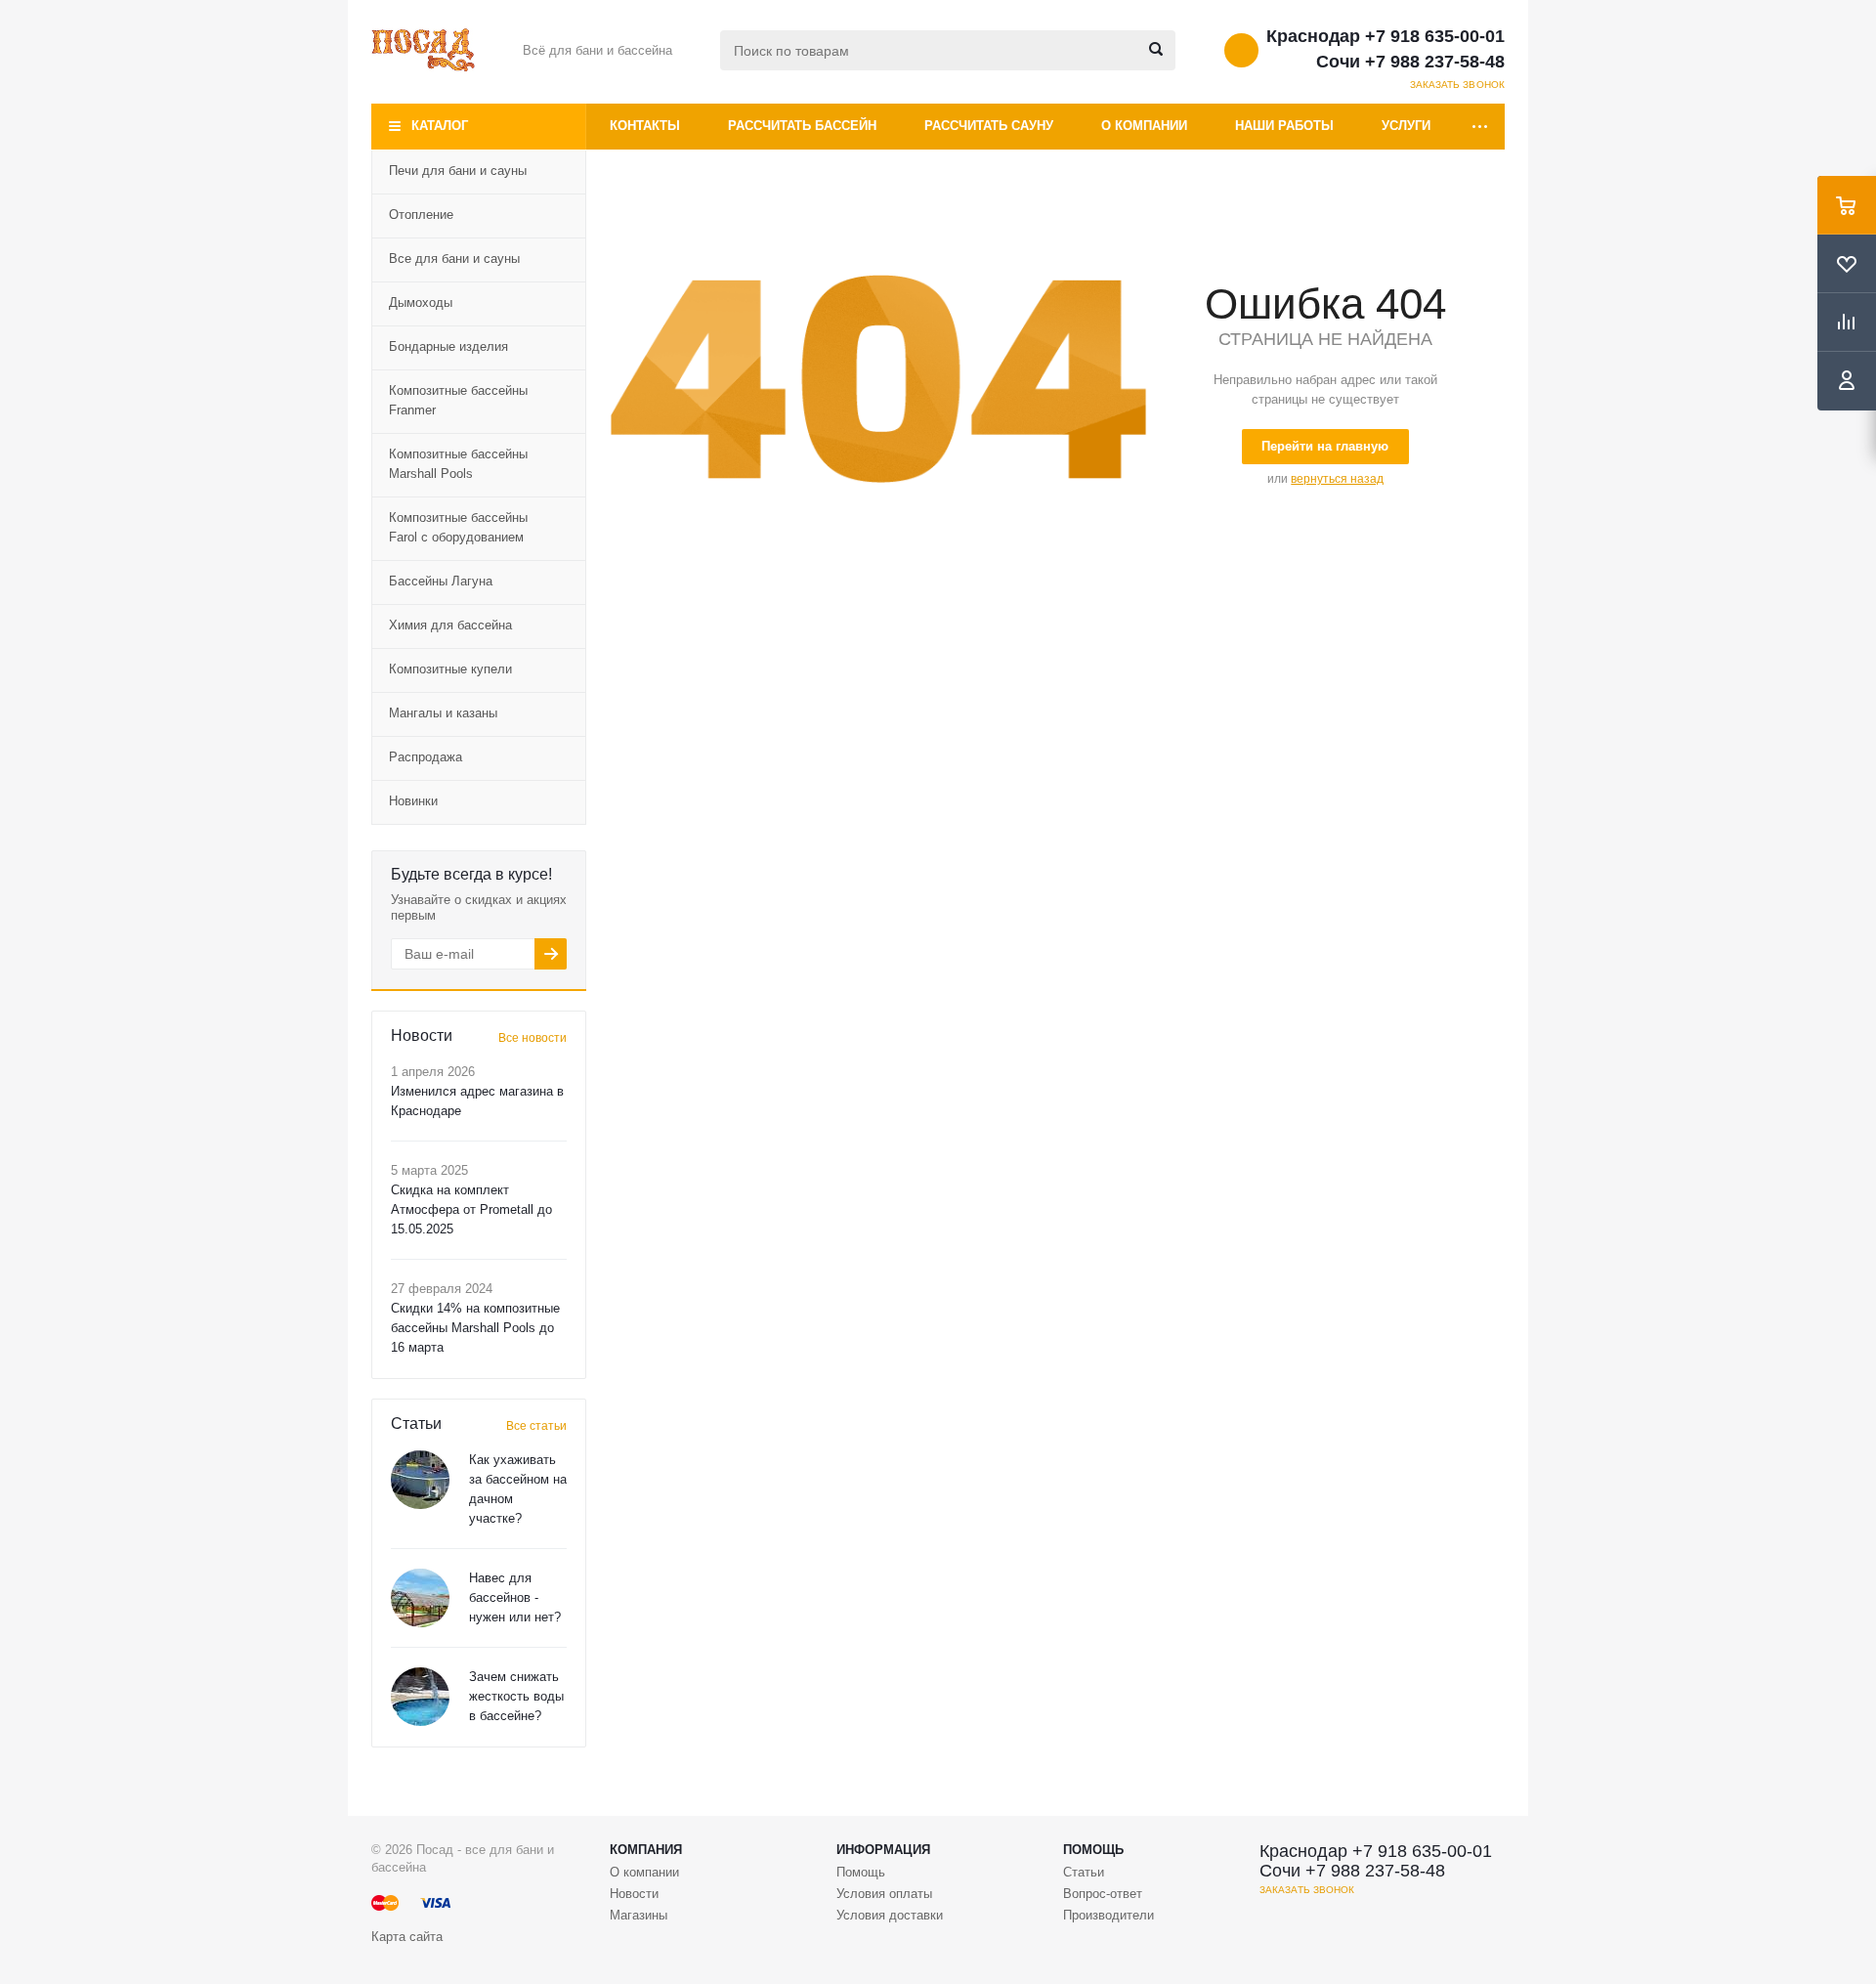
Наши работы (1284, 126)
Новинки (413, 801)
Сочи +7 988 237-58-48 (1410, 62)
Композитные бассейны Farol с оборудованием (458, 527)
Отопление (421, 215)
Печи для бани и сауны (458, 171)
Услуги (1406, 126)
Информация (883, 1850)
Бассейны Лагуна (441, 581)
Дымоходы (421, 302)
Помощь (1093, 1850)
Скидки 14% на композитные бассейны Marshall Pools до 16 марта (475, 1328)
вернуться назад (1337, 479)
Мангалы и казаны (443, 713)
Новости (634, 1894)
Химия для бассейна (450, 625)
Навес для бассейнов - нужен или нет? (515, 1597)
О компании (1144, 126)
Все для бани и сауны (454, 259)
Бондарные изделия (448, 346)
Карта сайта (407, 1937)
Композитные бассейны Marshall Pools (458, 464)
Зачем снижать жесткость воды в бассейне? (516, 1696)
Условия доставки (890, 1915)
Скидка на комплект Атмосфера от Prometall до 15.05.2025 (471, 1209)
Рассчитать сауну (989, 126)
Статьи (1084, 1872)
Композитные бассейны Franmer (458, 400)
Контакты (645, 126)
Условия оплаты (884, 1894)
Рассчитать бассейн (802, 126)
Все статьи (536, 1426)
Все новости (533, 1038)
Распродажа (426, 757)
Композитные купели (450, 669)
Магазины (639, 1915)
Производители (1109, 1915)
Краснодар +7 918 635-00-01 (1386, 36)
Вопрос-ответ (1103, 1894)
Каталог (440, 126)
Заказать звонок (1458, 85)
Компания (646, 1850)
